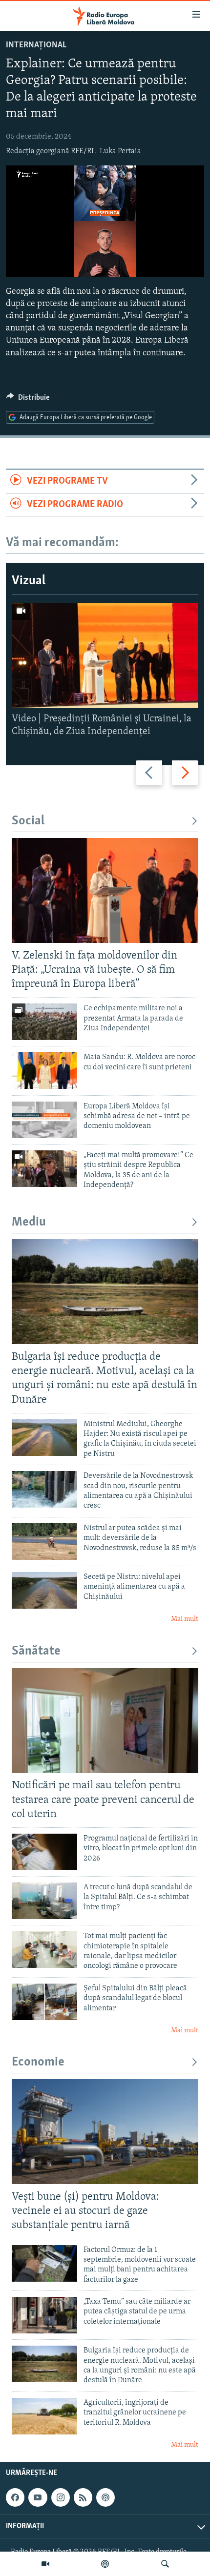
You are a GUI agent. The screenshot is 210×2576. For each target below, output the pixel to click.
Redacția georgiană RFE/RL (51, 151)
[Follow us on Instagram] (61, 2497)
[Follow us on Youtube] (38, 2497)
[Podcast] (105, 2564)
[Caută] (165, 2564)
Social (28, 821)
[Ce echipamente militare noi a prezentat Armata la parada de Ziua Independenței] (44, 1022)
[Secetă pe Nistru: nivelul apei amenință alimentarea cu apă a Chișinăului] (44, 1590)
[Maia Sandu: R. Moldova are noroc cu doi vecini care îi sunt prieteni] (44, 1071)
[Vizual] (45, 2564)
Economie (38, 2062)
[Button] (28, 400)
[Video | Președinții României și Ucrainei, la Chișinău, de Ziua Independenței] (105, 656)
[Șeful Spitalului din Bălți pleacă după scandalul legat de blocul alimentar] (44, 2002)
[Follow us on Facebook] (15, 2497)
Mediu (29, 1222)
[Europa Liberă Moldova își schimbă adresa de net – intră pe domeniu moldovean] (44, 1120)
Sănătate (36, 1651)
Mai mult (185, 1619)
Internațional (36, 45)
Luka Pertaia (120, 151)
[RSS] (83, 2497)
